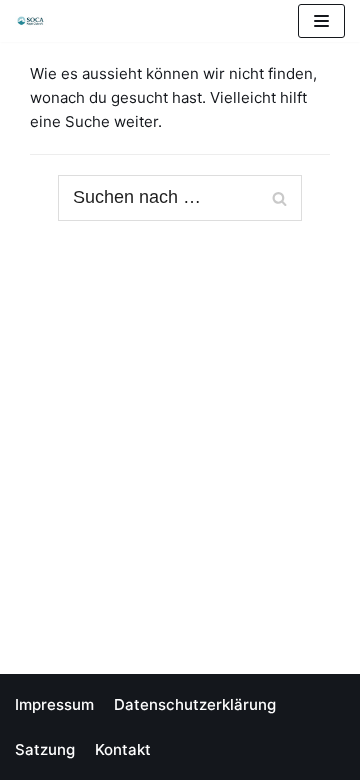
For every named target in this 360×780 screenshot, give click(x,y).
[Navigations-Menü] (321, 21)
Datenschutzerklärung (195, 704)
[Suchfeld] (279, 198)
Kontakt (123, 749)
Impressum (54, 704)
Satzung (45, 749)
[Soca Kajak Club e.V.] (36, 21)
